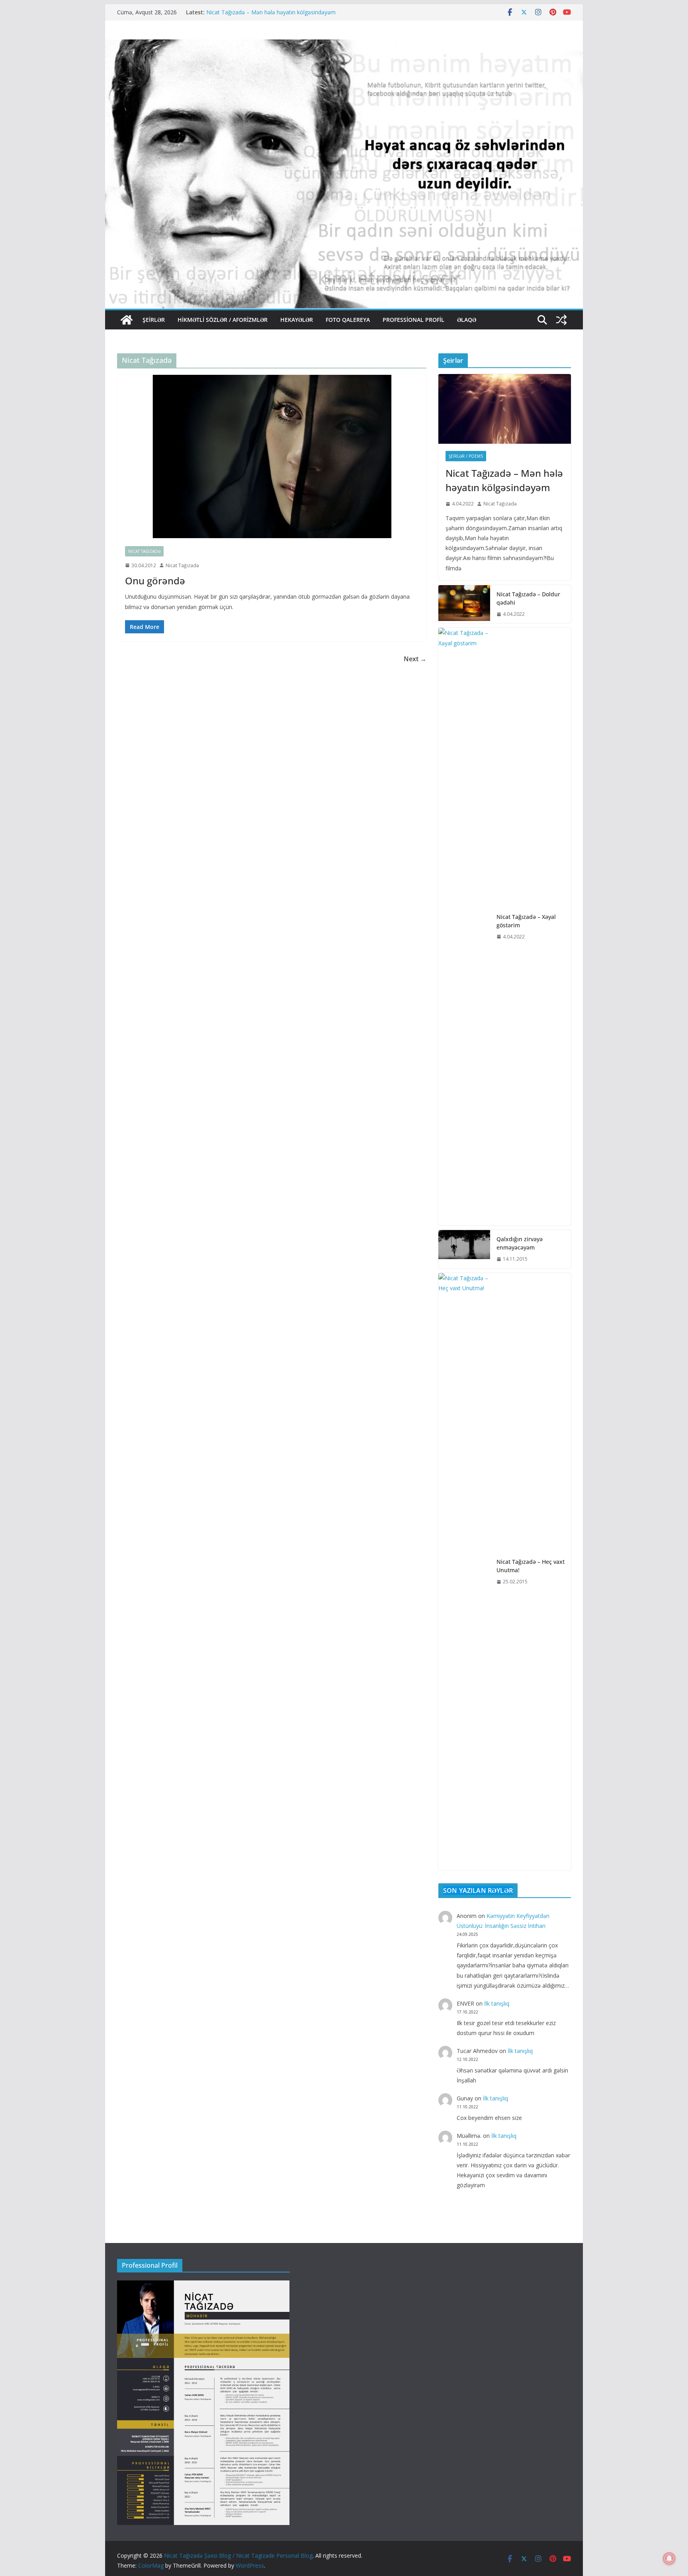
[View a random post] (561, 320)
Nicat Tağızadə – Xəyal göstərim (526, 921)
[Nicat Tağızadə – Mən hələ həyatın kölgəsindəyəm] (505, 409)
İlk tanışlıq (497, 2003)
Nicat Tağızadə (144, 551)
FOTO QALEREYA (348, 320)
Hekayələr (297, 320)
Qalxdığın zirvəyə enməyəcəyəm (520, 1243)
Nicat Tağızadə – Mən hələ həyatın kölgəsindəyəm (271, 12)
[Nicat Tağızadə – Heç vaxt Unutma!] (464, 1572)
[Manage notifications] (669, 2558)
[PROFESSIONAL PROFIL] (203, 2285)
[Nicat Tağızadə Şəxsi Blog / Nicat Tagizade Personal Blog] (127, 320)
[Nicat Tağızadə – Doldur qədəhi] (464, 604)
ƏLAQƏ (467, 320)
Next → (415, 659)
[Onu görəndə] (272, 456)
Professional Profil (413, 320)
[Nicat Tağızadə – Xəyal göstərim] (464, 927)
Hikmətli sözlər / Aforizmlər (223, 320)
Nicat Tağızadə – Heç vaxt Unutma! (531, 1566)
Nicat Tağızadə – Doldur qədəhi (528, 598)
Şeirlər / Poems (466, 456)
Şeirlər (154, 320)
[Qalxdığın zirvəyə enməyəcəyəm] (464, 1249)
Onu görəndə (155, 581)
